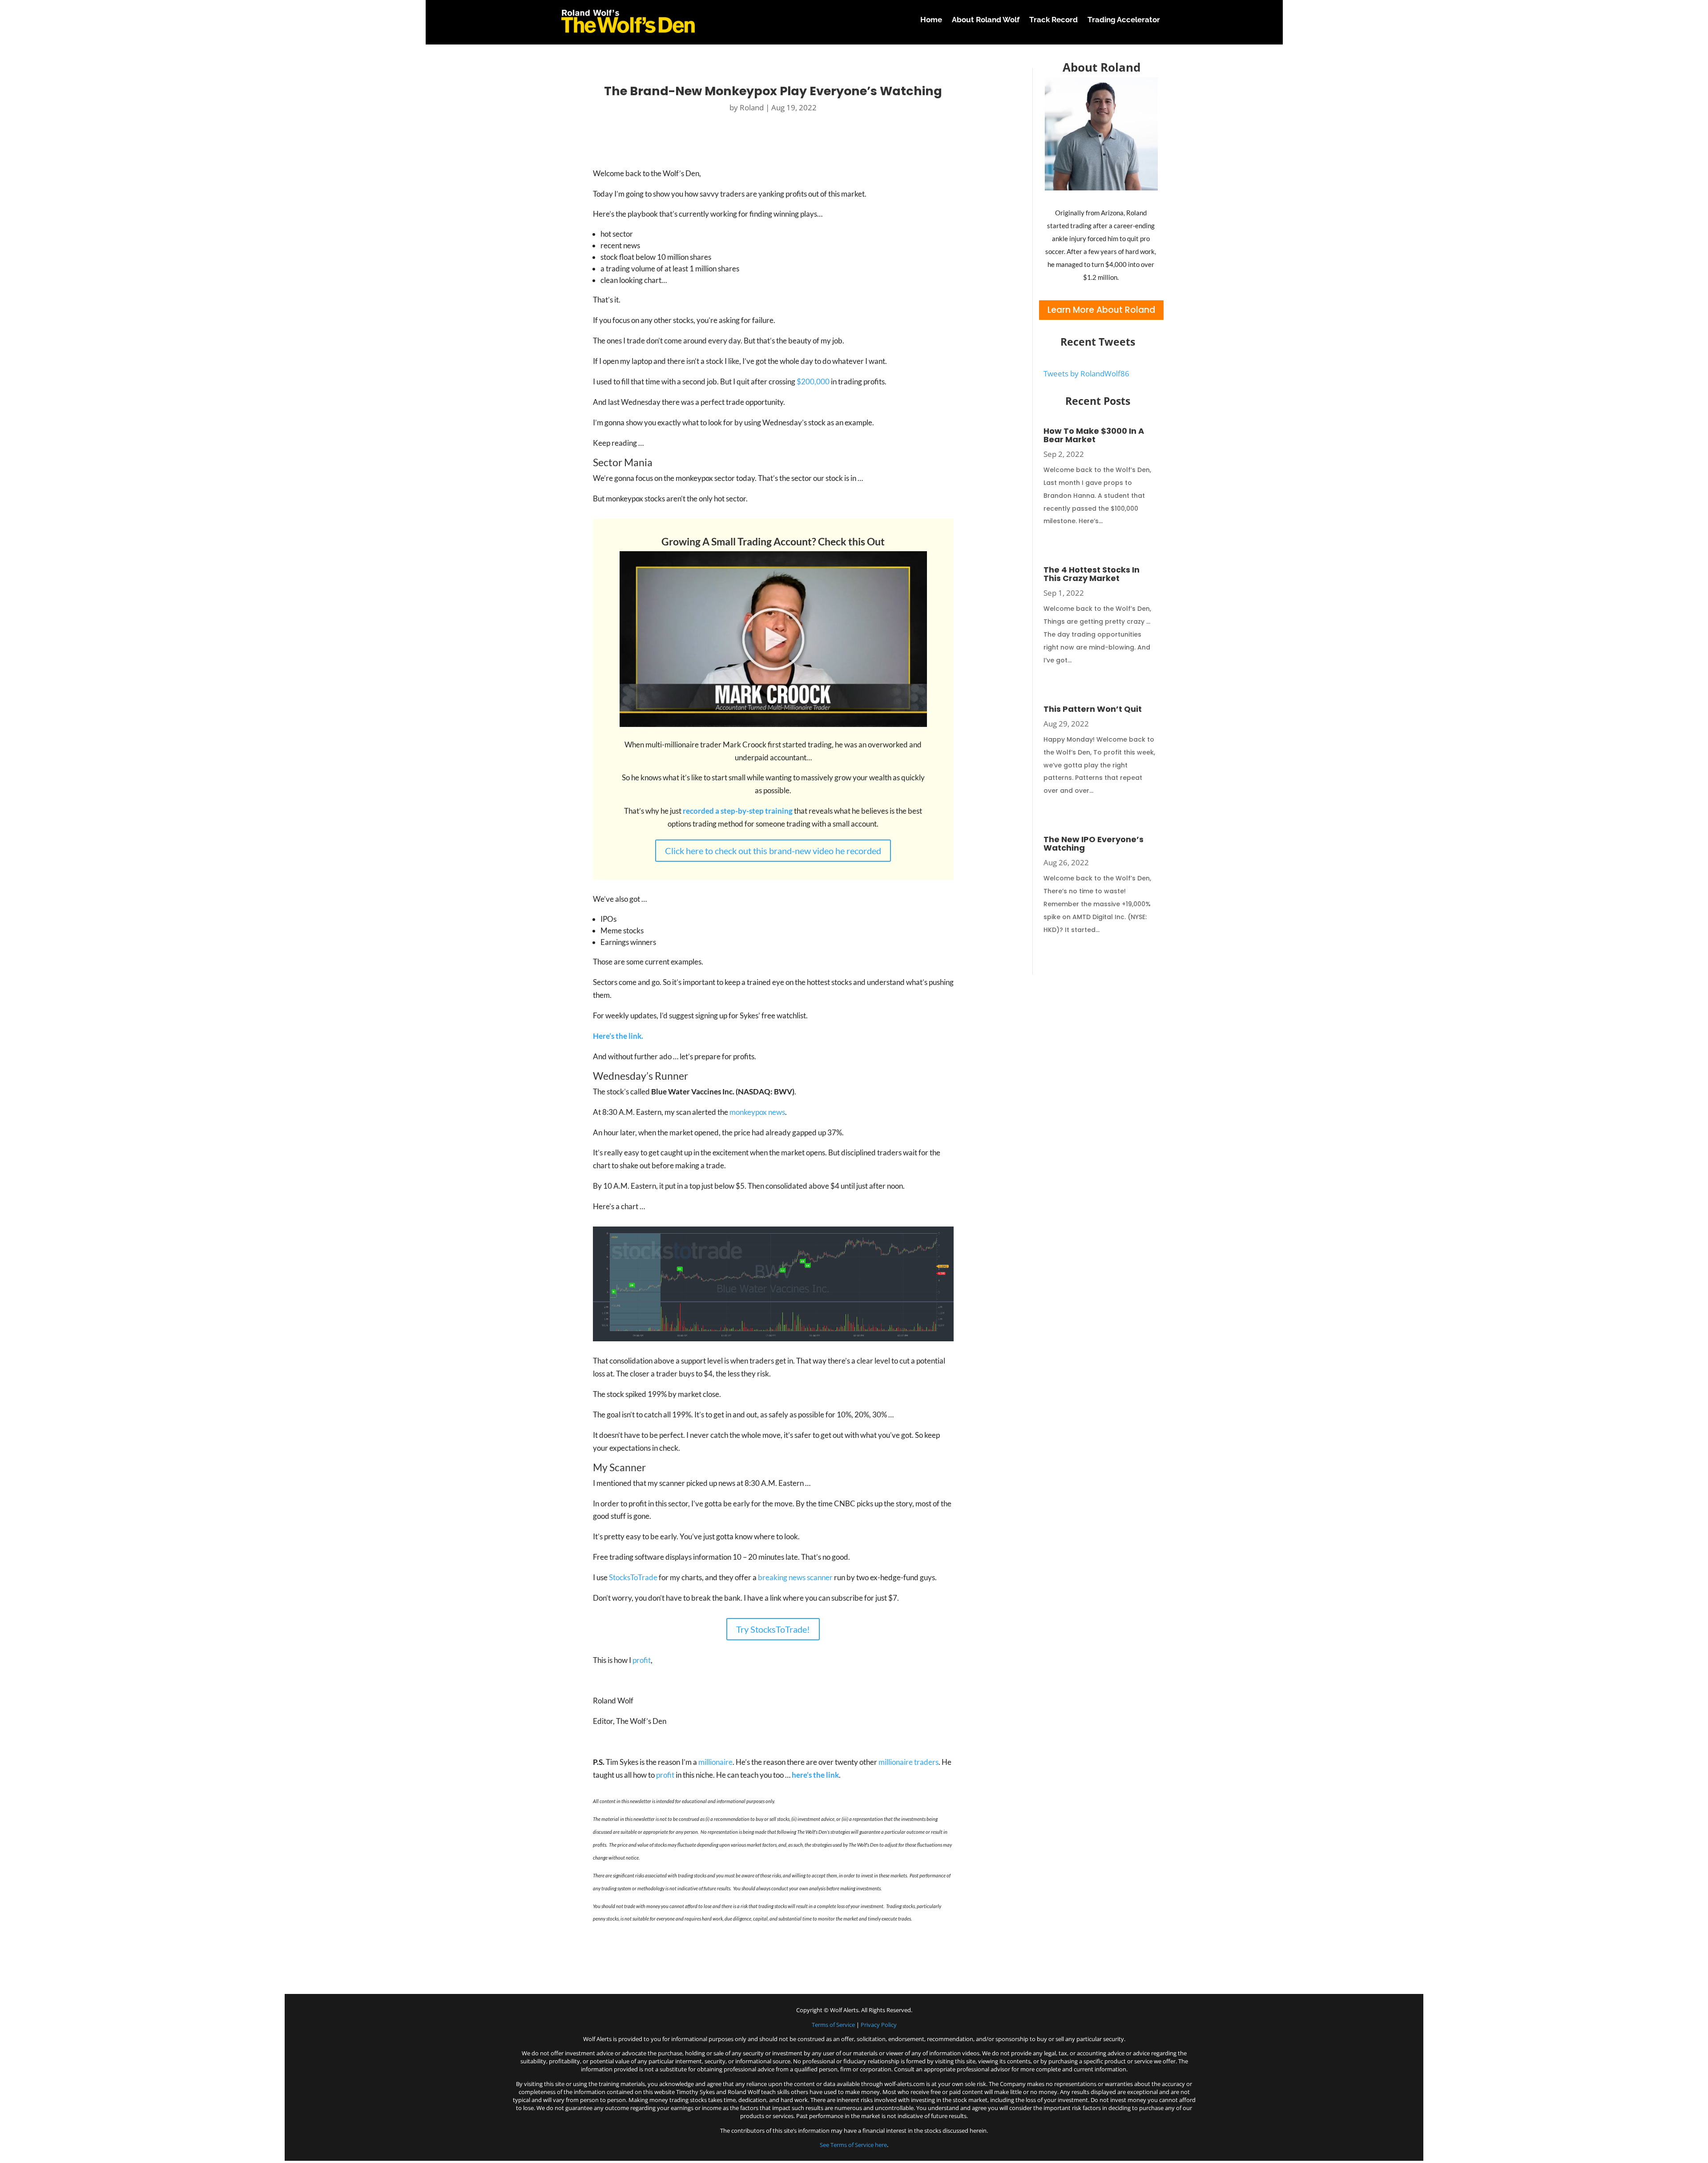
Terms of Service (833, 2025)
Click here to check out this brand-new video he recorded (773, 851)
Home (931, 20)
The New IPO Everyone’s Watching (1094, 843)
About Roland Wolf (986, 20)
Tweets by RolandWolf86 (1086, 373)
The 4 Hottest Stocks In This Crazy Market (1092, 574)
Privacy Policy (879, 2025)
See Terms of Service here (853, 2145)
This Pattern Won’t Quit (1093, 709)
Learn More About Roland (1101, 310)
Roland (752, 107)
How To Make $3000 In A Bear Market (1094, 435)
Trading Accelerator (1124, 20)
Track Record (1053, 20)
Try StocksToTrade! (773, 1629)
